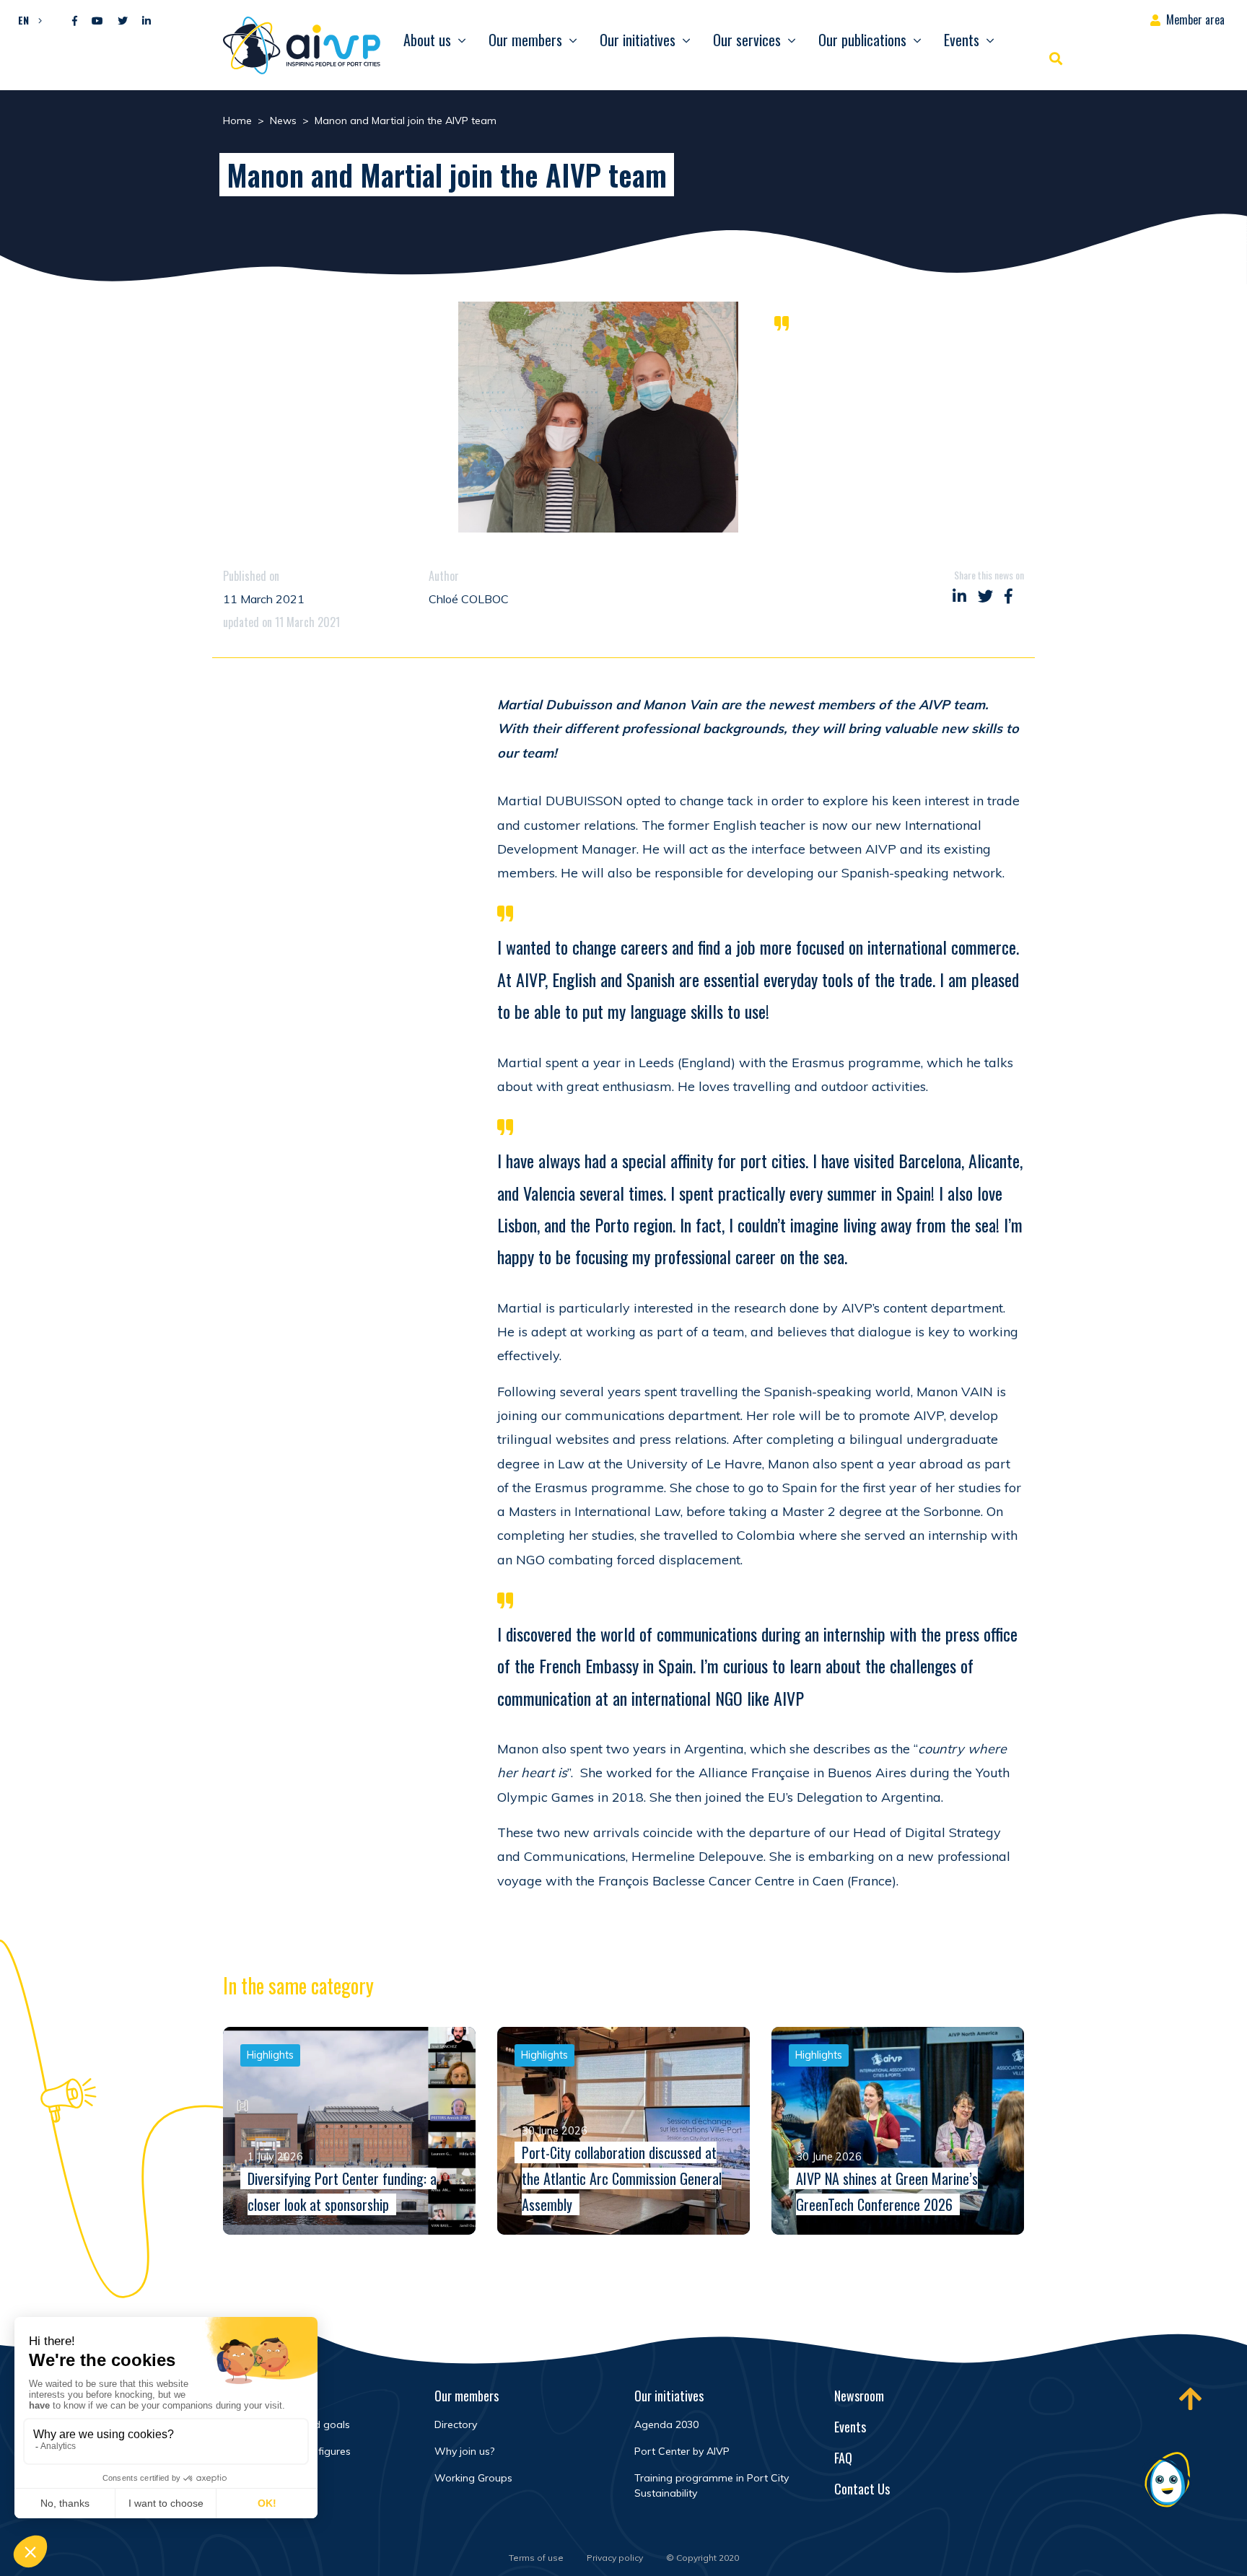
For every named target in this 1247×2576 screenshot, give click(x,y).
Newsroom (859, 2396)
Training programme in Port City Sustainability (712, 2485)
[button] (26, 19)
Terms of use (536, 2558)
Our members (525, 40)
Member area (1195, 19)
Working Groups (473, 2478)
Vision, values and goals (292, 2424)
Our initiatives (638, 40)
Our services (747, 40)
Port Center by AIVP (682, 2451)
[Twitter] (123, 21)
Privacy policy (615, 2558)
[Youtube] (97, 21)
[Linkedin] (146, 21)
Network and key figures (293, 2451)
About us (427, 40)
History (251, 2478)
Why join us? (464, 2451)
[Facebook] (75, 21)
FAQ (843, 2458)
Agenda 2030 (666, 2424)
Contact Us (862, 2489)
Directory (456, 2424)
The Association (273, 2396)
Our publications (862, 40)
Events (962, 40)
